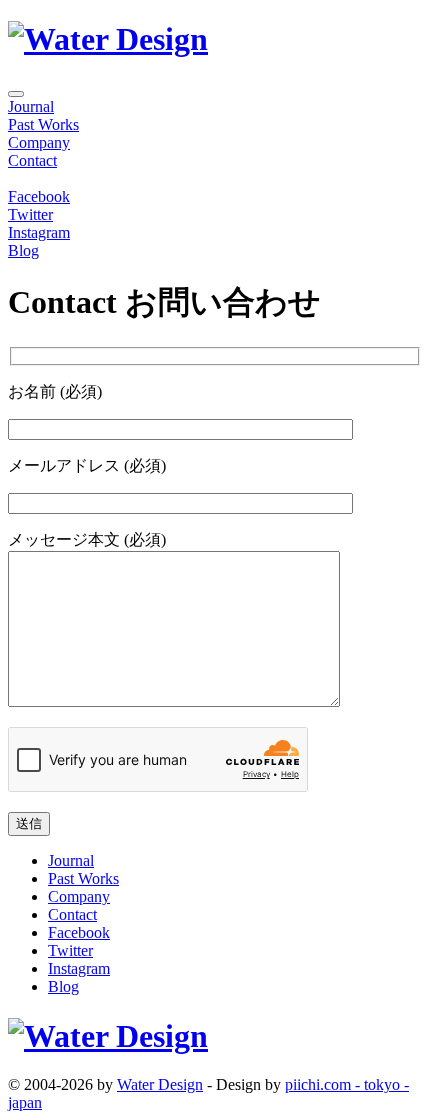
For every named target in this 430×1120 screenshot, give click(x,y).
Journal (31, 106)
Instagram (39, 232)
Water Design (160, 1084)
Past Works (43, 124)
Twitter (30, 214)
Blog (23, 250)
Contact (32, 160)
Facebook (39, 196)
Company (39, 142)
